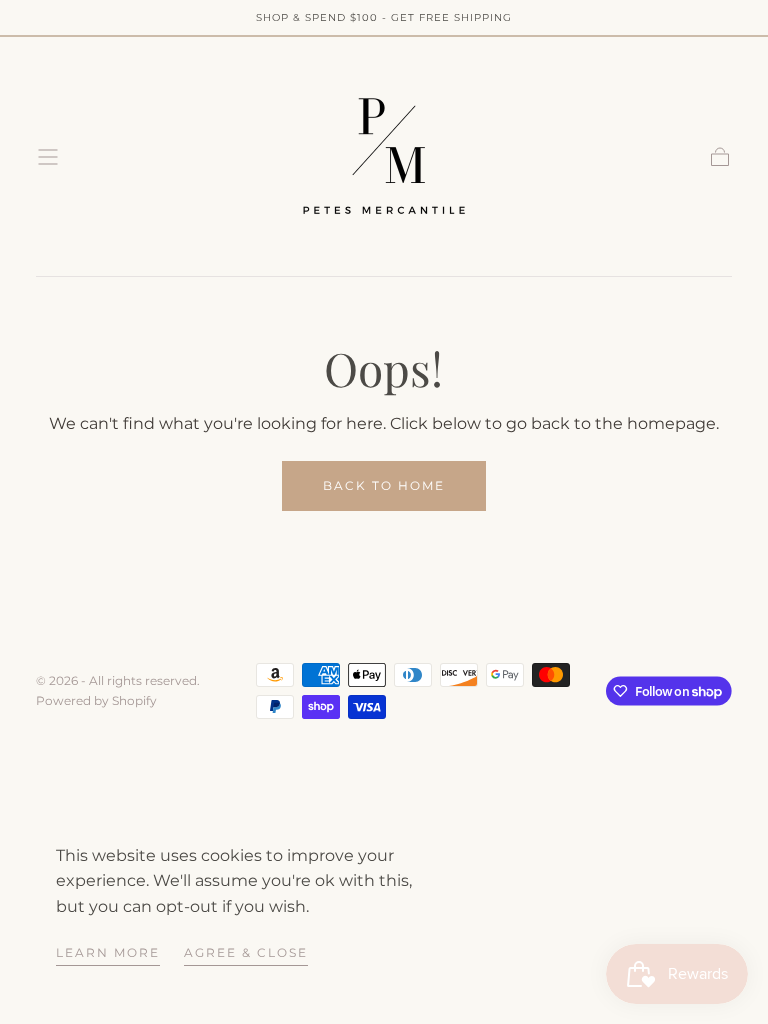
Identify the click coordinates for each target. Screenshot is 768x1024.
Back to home (384, 485)
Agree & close (246, 952)
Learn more (108, 952)
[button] (48, 157)
